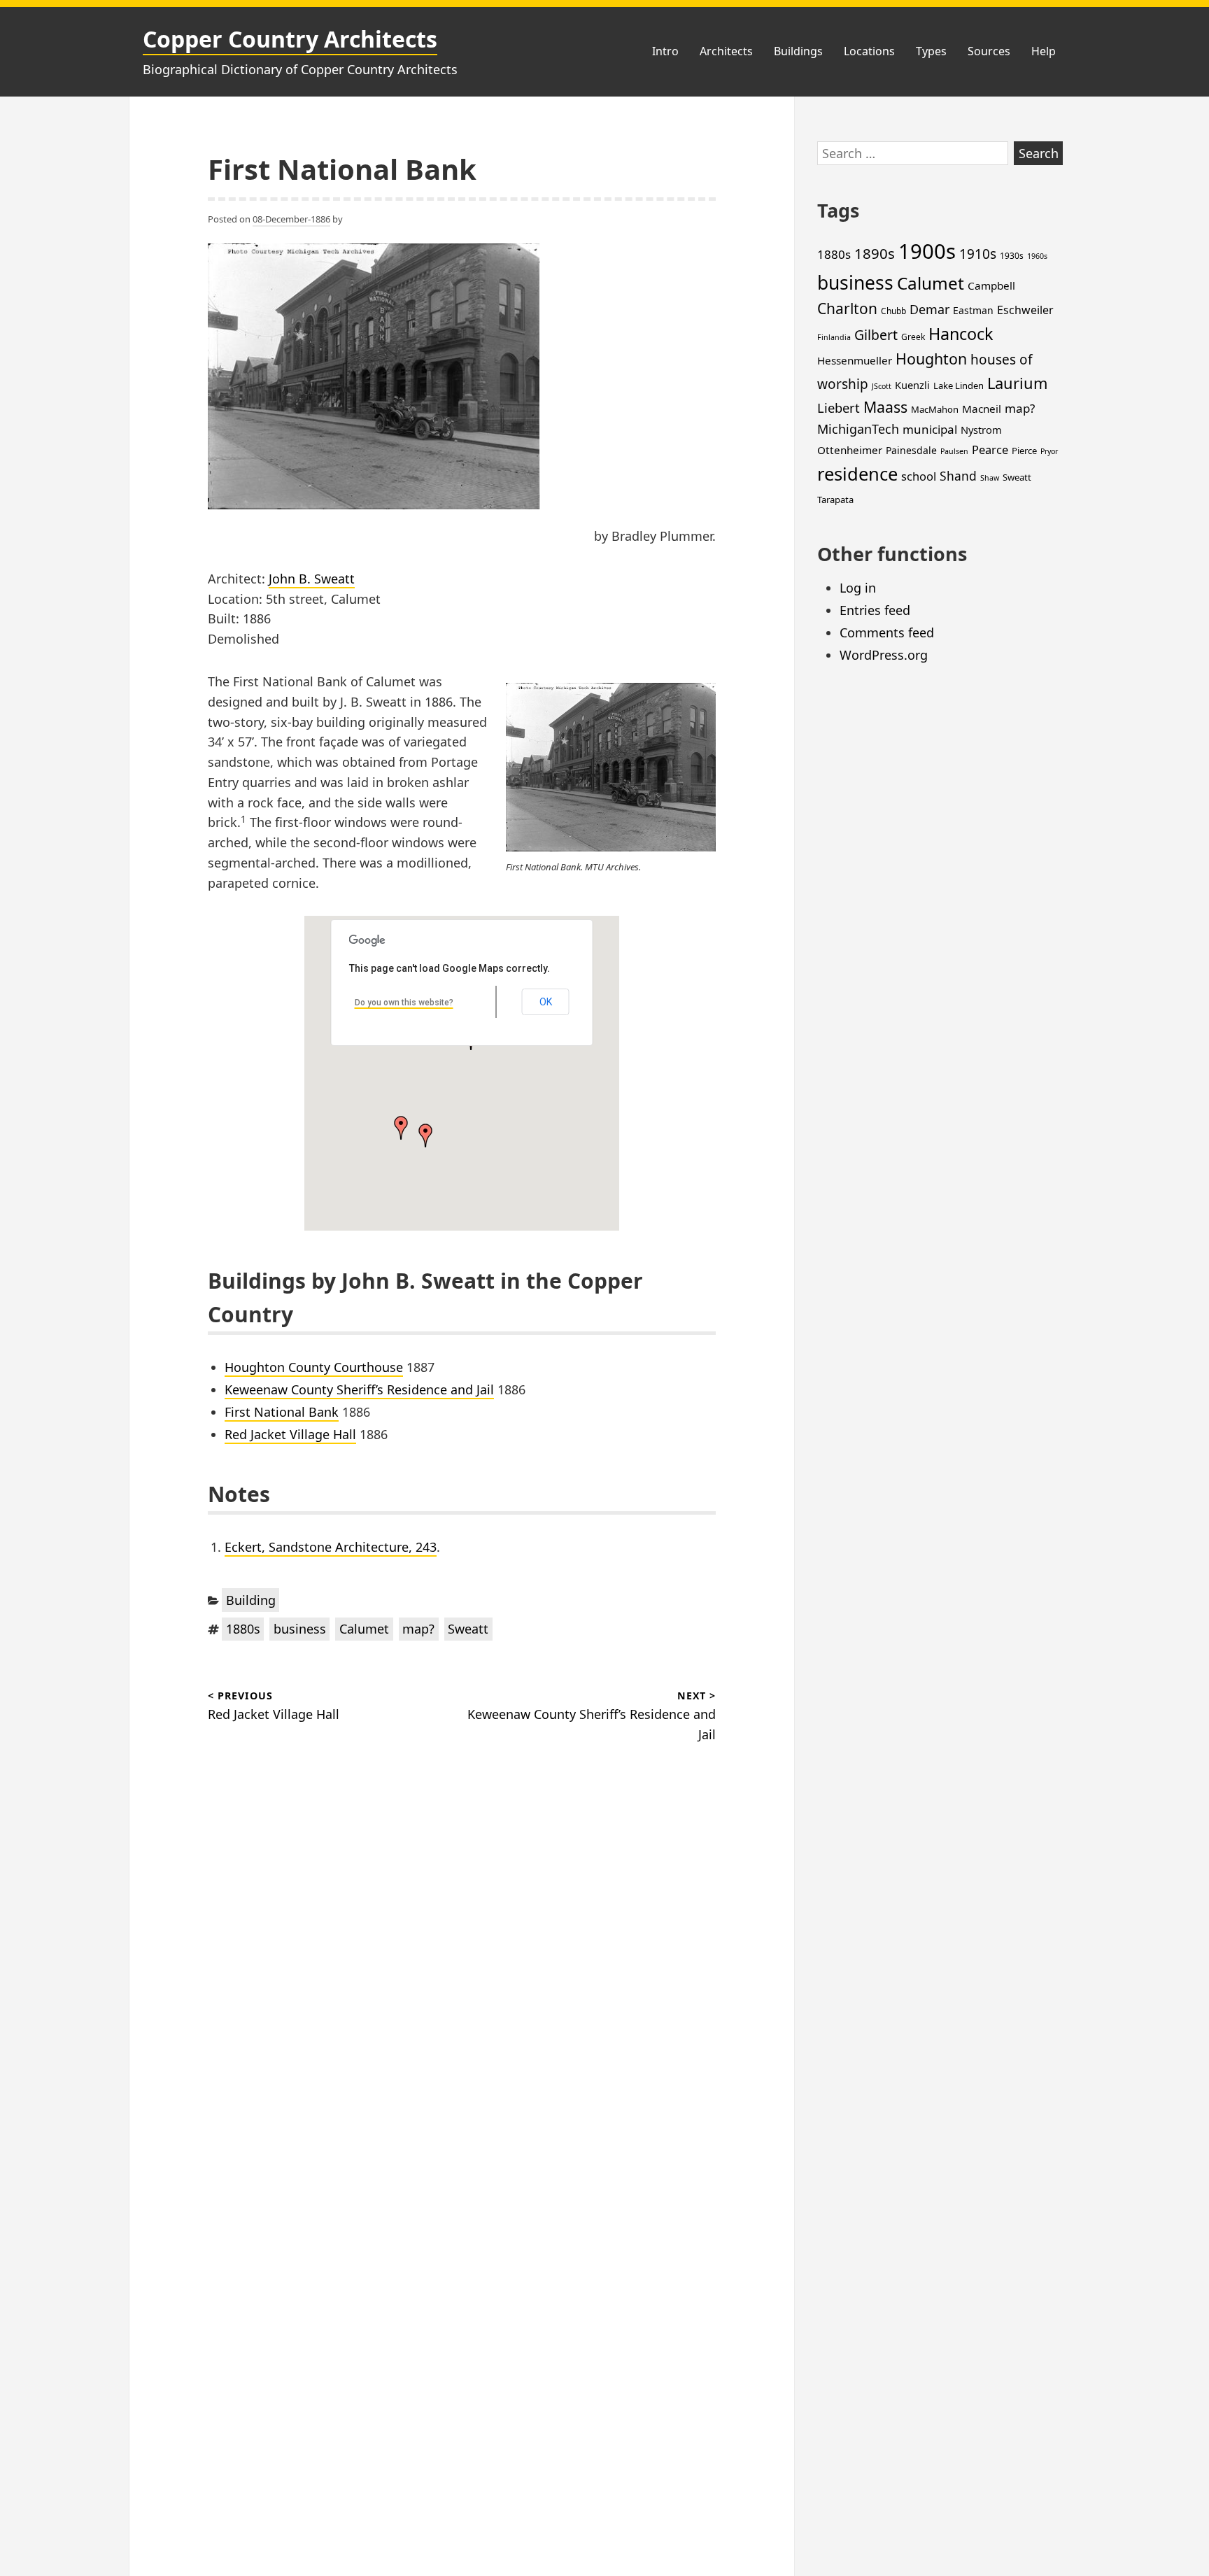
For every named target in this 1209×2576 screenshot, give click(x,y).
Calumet (364, 1629)
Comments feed (887, 632)
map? (418, 1629)
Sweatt (468, 1629)
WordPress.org (884, 655)
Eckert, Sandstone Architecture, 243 (331, 1547)
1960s (1037, 256)
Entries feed (875, 610)
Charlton (847, 309)
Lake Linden (959, 385)
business (300, 1629)
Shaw (990, 478)
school (919, 476)
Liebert (839, 408)
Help (1044, 51)
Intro (665, 51)
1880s (243, 1629)
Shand (958, 476)
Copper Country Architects (290, 39)
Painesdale (911, 450)
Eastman (973, 310)
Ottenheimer (850, 450)
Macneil (982, 409)
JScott (882, 386)
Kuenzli (912, 385)
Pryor (1049, 451)
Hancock (961, 334)
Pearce (990, 450)
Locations (869, 51)
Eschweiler (1025, 310)
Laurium (1017, 383)
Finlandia (834, 337)
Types (931, 51)
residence (857, 474)
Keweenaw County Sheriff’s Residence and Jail (359, 1389)
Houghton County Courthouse (314, 1367)
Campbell (991, 285)
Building (251, 1600)
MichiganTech (858, 429)
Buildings (798, 51)
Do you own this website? (404, 1003)
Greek (913, 337)
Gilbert (876, 335)
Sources (989, 51)
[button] (425, 1135)
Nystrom (981, 430)
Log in (858, 588)
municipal (930, 429)
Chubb (893, 311)
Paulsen (954, 451)
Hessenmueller (855, 360)
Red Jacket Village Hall (290, 1434)
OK (546, 1002)
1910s (978, 254)
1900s (927, 251)
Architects (726, 51)
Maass (885, 407)
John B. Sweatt (312, 579)
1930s (1012, 256)
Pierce (1024, 451)
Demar (929, 309)
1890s (875, 253)
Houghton (931, 359)
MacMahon (935, 409)
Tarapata (835, 500)
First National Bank (282, 1412)
